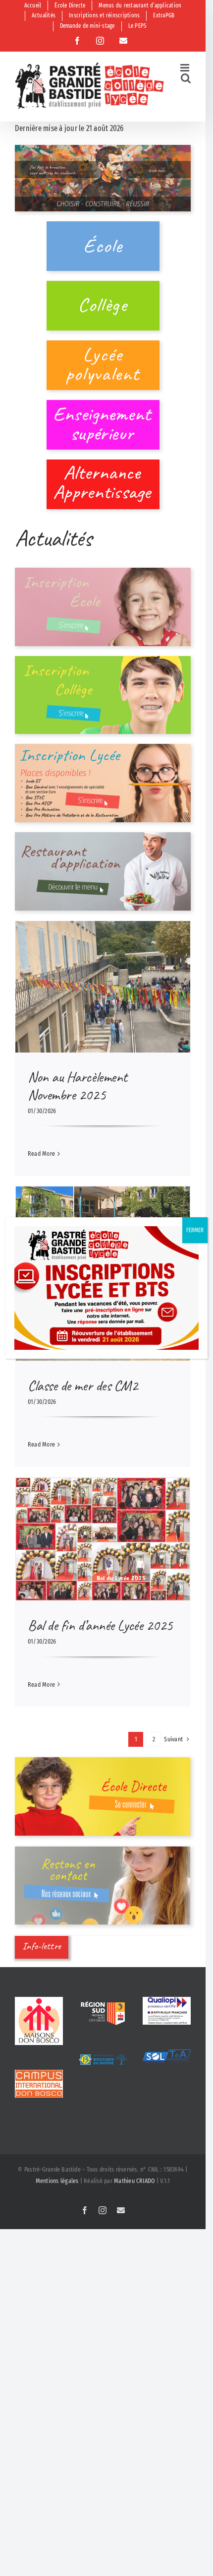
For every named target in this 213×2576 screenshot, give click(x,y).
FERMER (195, 1230)
